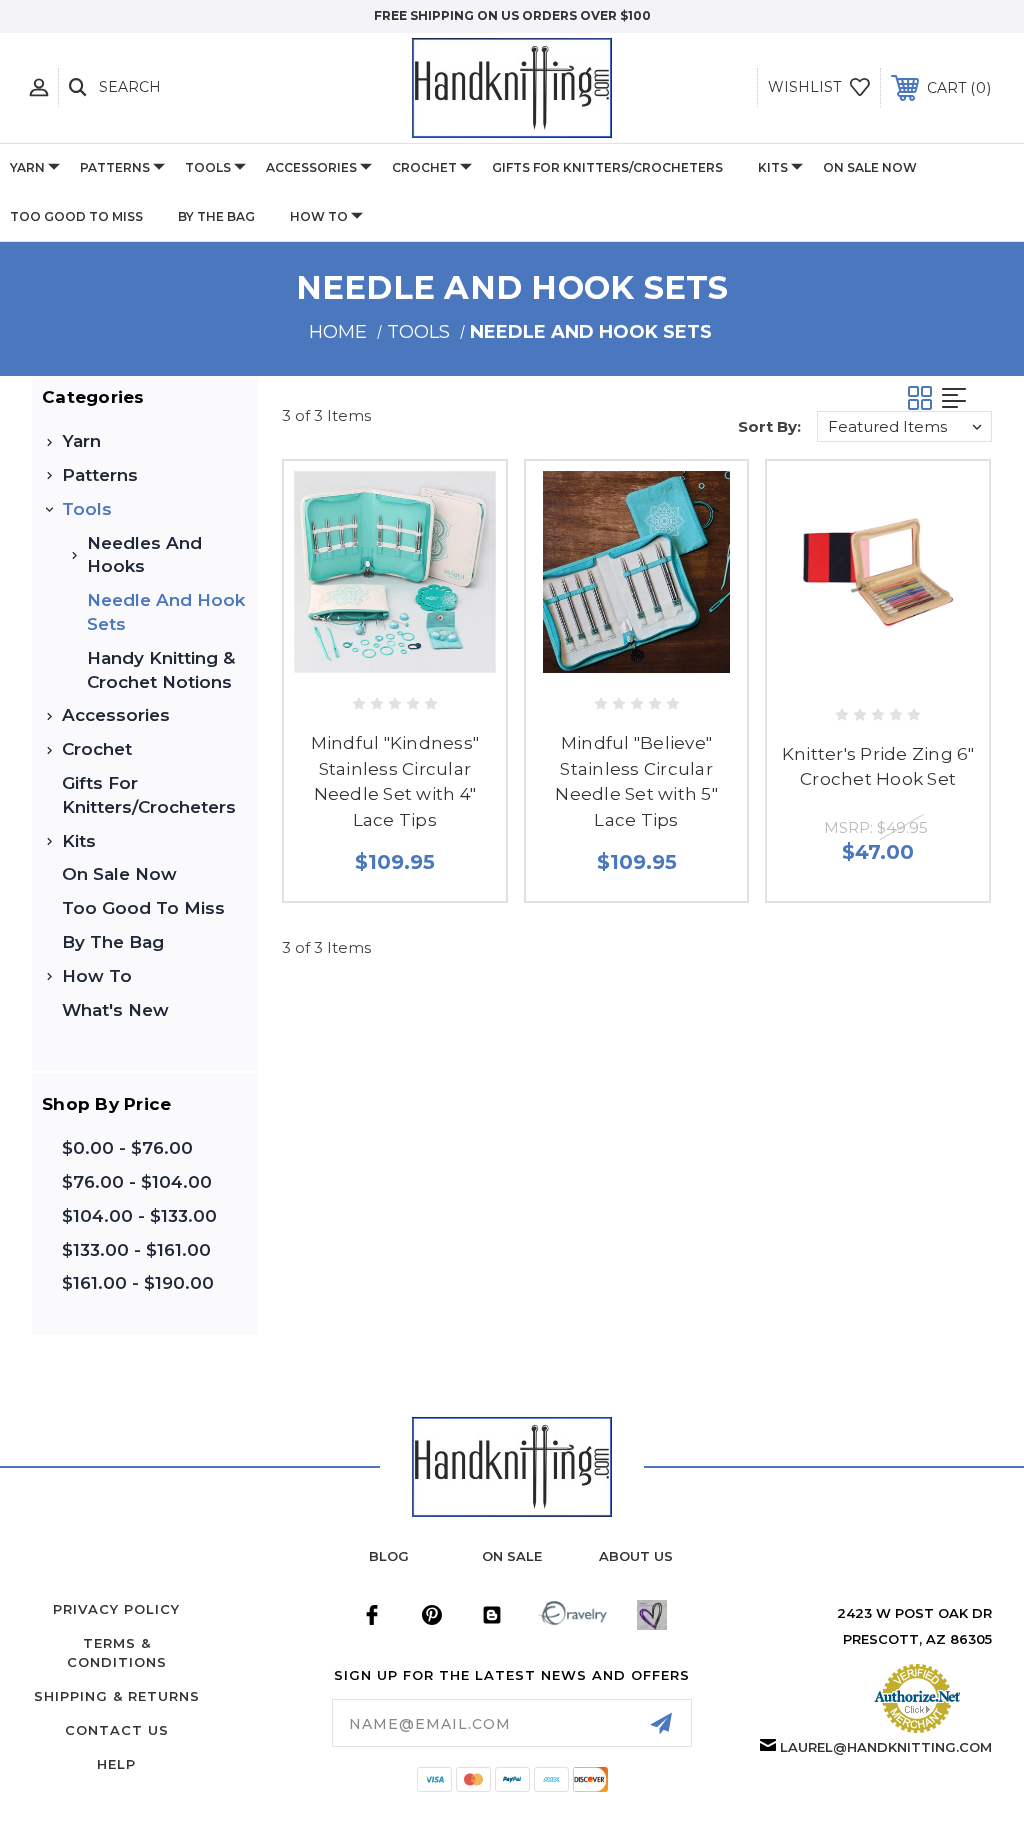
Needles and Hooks (144, 555)
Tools (208, 167)
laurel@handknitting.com (886, 1747)
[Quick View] (352, 661)
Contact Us (117, 1730)
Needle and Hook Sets (166, 612)
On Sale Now (870, 167)
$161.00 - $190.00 (138, 1283)
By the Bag (216, 216)
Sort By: (769, 426)
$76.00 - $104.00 (137, 1182)
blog (389, 1556)
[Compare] (436, 661)
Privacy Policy (116, 1609)
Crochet (424, 167)
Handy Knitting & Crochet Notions (161, 670)
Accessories (311, 167)
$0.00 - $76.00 (127, 1148)
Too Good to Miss (76, 216)
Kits (773, 167)
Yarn (27, 167)
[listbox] (904, 426)
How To (319, 216)
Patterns (115, 167)
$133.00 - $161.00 (136, 1250)
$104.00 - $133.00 (139, 1216)
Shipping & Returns (117, 1696)
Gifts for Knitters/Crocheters (607, 167)
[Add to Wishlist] (394, 661)
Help (116, 1764)
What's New (115, 1010)
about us (636, 1556)
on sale (512, 1556)
